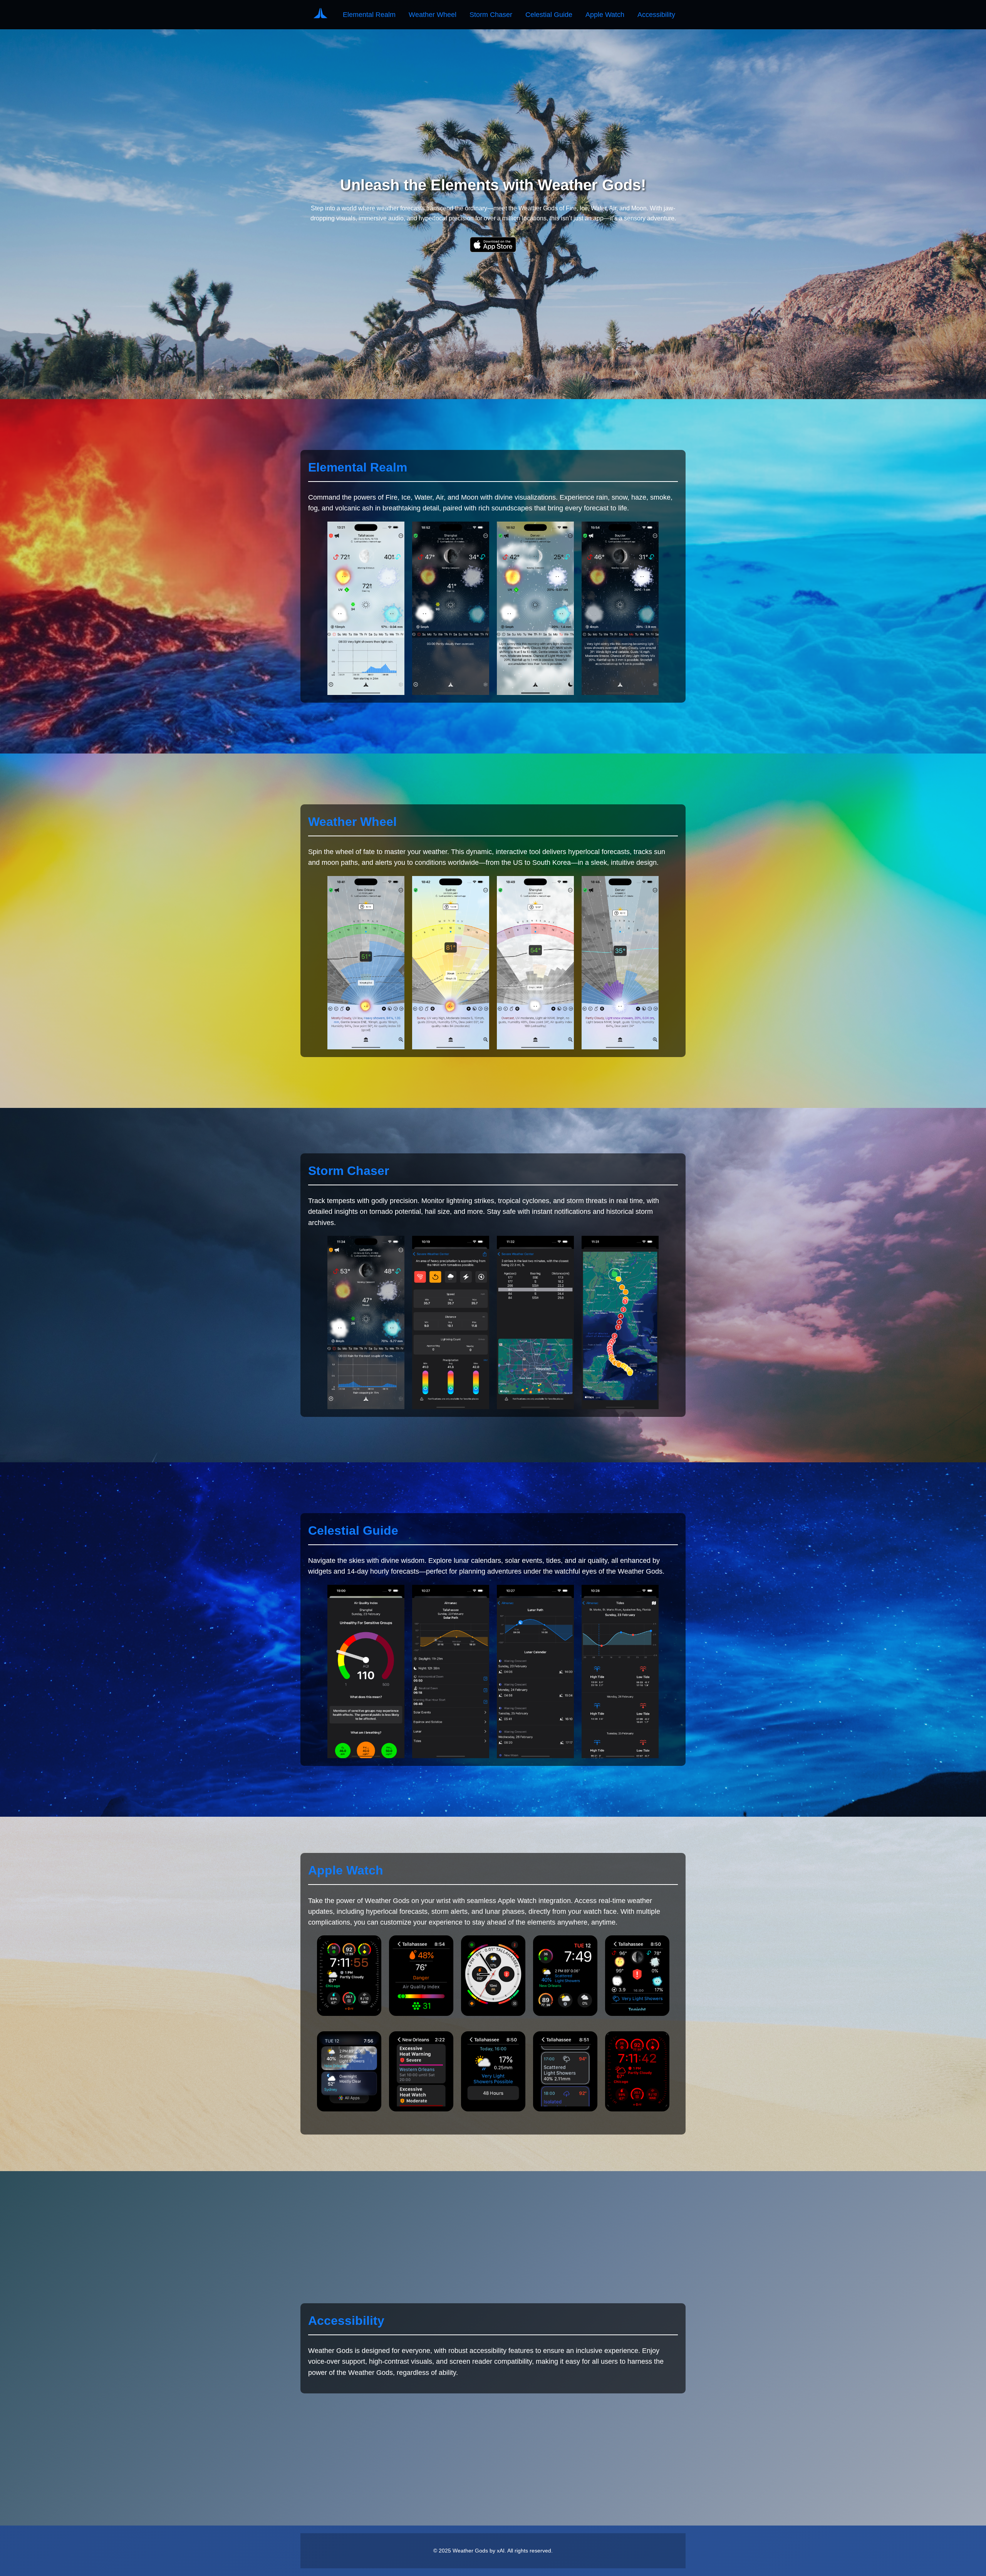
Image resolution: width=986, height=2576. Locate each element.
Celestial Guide (549, 15)
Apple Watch (605, 15)
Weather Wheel (433, 15)
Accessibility (656, 15)
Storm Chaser (491, 15)
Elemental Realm (369, 15)
